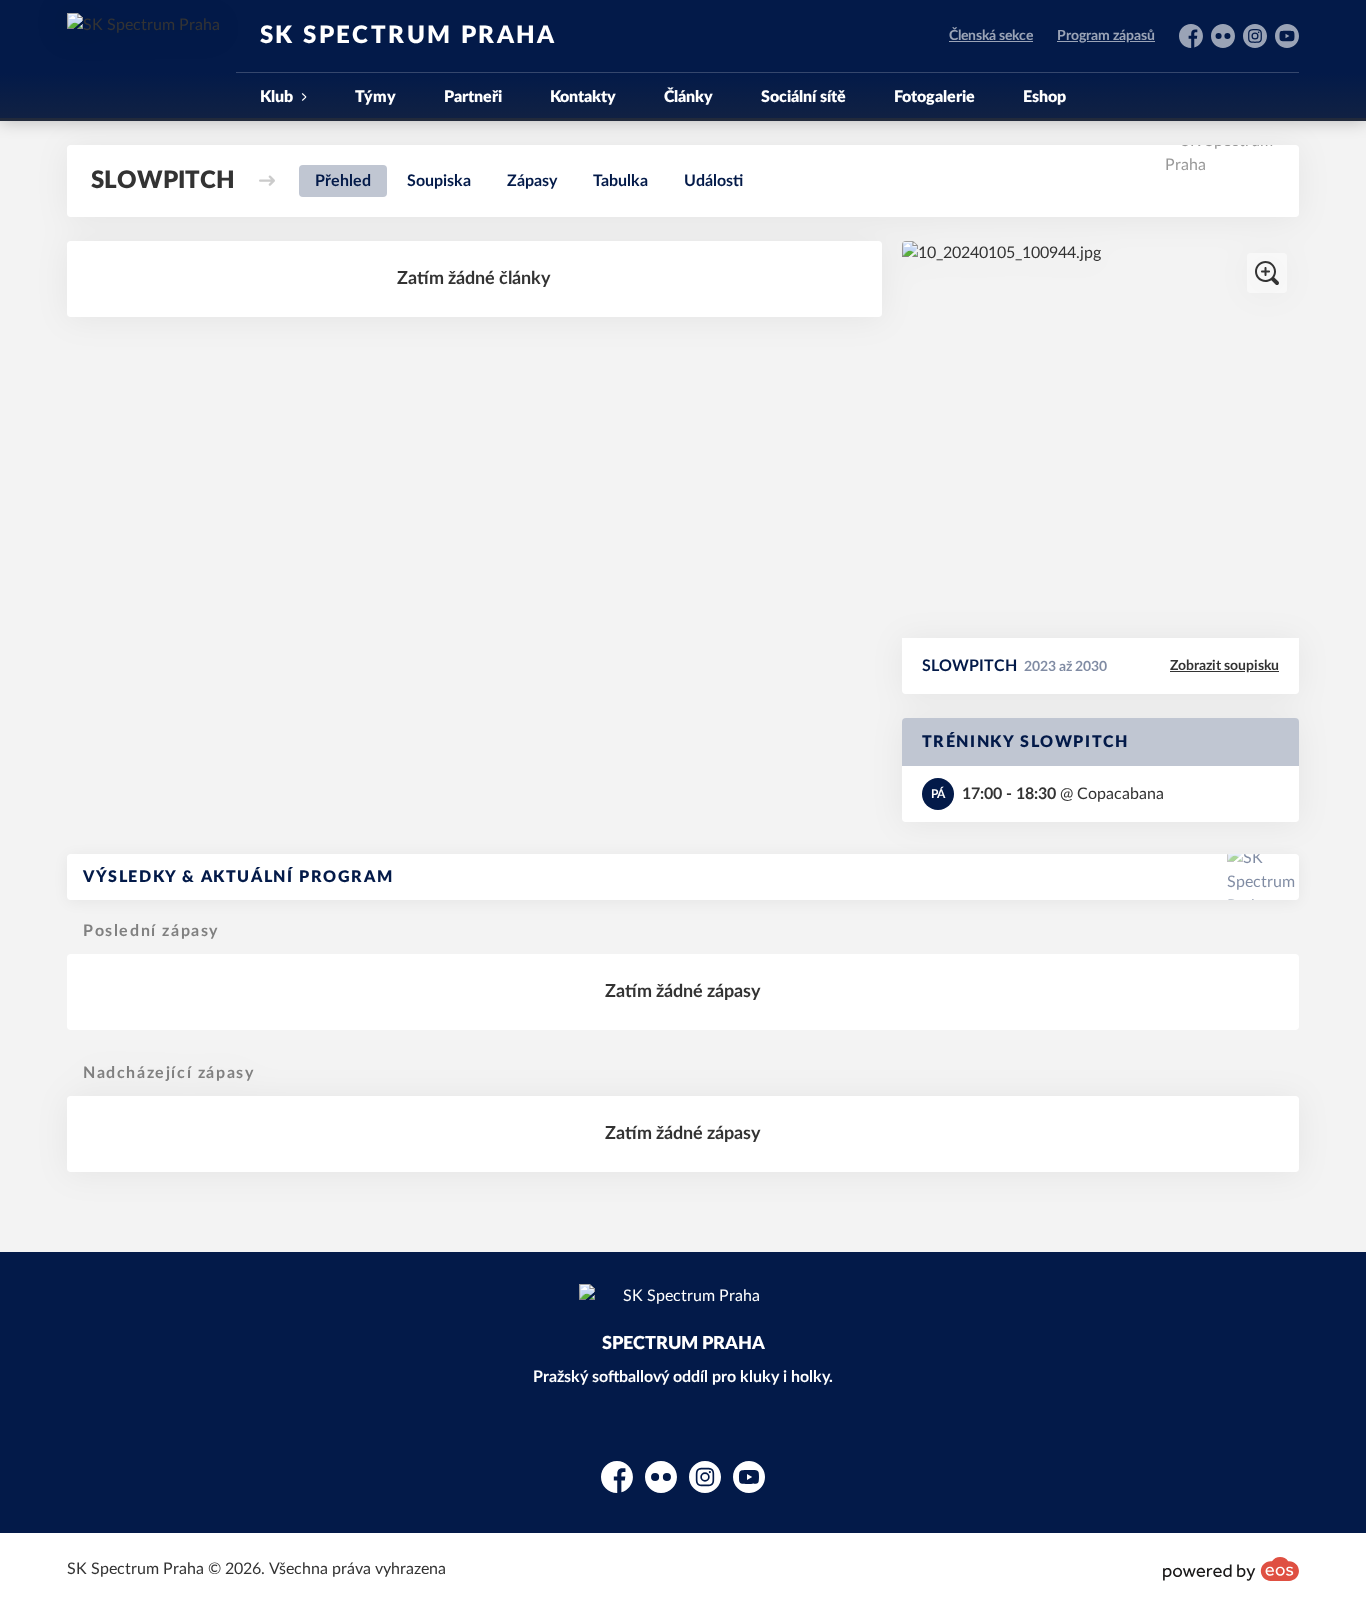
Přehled (343, 181)
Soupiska (439, 181)
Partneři (473, 97)
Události (713, 181)
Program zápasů (1106, 36)
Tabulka (620, 181)
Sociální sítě (803, 97)
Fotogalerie (934, 97)
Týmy (375, 97)
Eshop (1044, 97)
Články (688, 97)
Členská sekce (991, 36)
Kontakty (583, 97)
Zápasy (532, 181)
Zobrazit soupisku (1224, 666)
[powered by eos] (1231, 1569)
